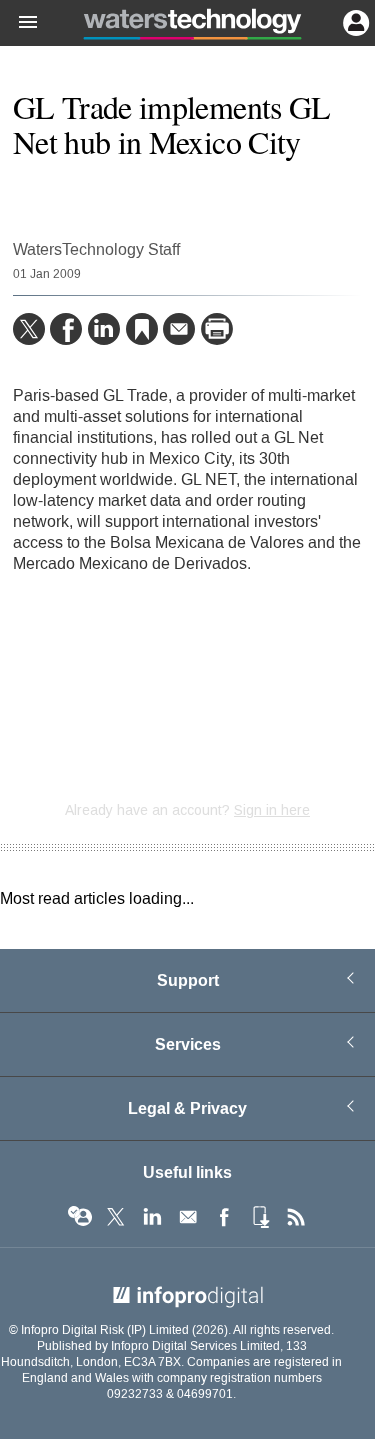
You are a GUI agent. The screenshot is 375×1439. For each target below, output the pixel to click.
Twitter (116, 1217)
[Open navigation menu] (19, 23)
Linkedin (152, 1217)
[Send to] (179, 329)
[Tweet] (29, 329)
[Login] (354, 21)
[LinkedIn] (104, 329)
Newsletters (188, 1217)
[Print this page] (217, 329)
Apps (260, 1217)
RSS (296, 1217)
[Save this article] (142, 329)
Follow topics (80, 1217)
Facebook (224, 1217)
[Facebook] (66, 329)
